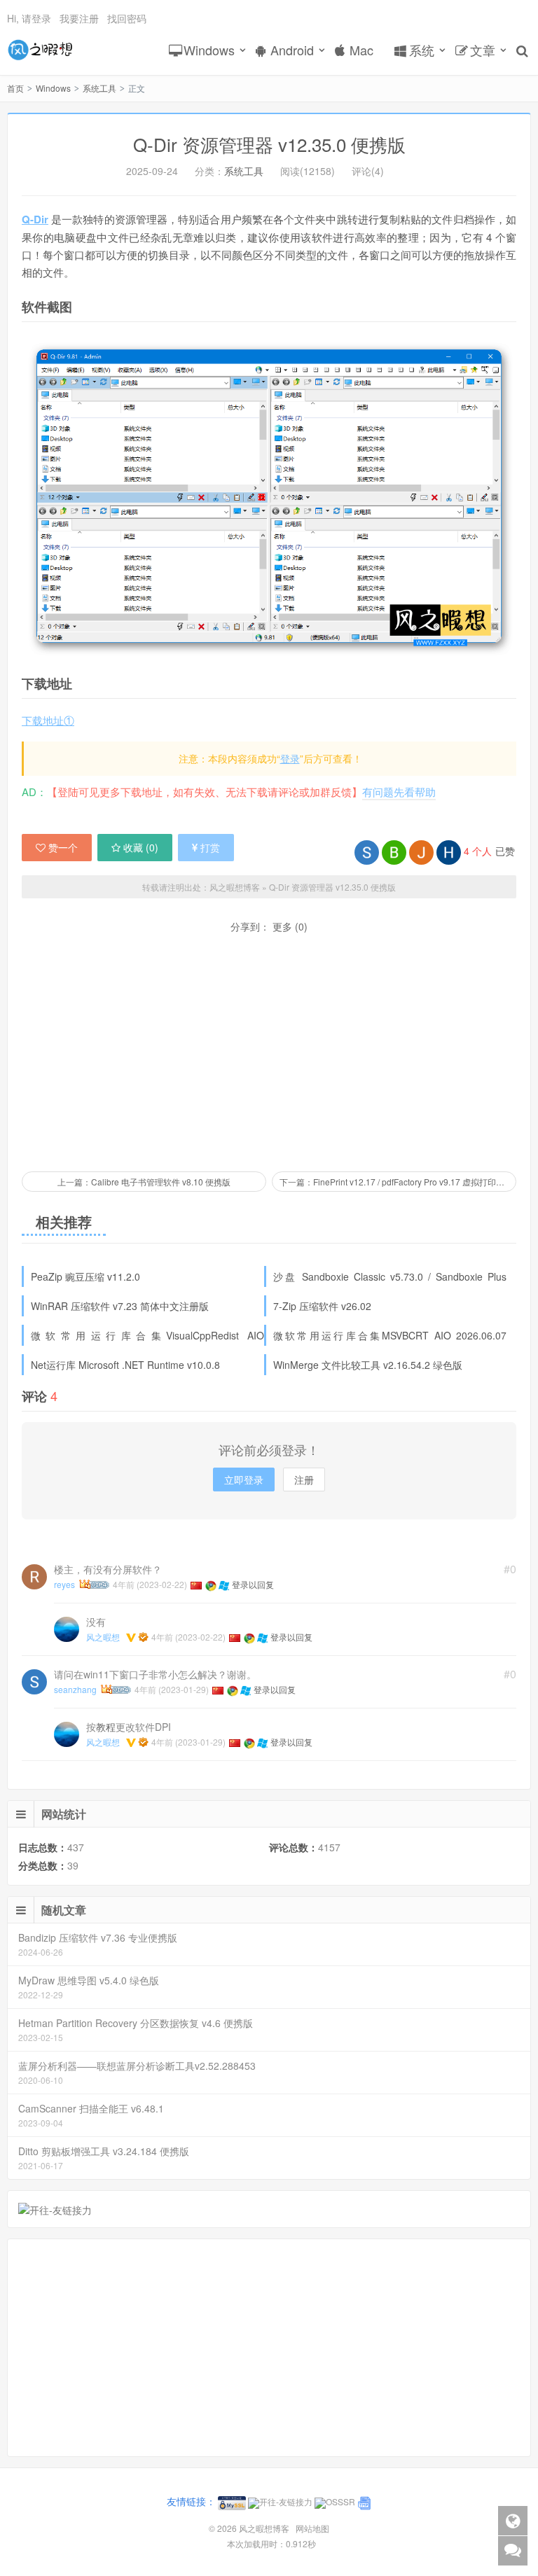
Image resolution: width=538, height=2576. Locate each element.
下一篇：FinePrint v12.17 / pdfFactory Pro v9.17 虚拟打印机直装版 (398, 1182)
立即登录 (244, 1480)
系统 (422, 50)
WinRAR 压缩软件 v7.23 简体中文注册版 (120, 1306)
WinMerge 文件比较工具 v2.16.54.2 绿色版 (368, 1365)
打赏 (210, 847)
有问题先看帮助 (399, 792)
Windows (209, 50)
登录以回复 (253, 1584)
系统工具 (99, 88)
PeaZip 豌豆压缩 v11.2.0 (85, 1276)
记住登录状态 (200, 244)
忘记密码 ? (354, 243)
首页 (15, 88)
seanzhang (75, 1689)
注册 (304, 1480)
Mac (361, 50)
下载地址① (48, 720)
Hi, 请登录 (29, 18)
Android (292, 50)
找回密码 (127, 18)
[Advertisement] (269, 1052)
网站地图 (312, 2528)
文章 (483, 50)
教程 (106, 1727)
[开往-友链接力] (55, 2208)
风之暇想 (103, 1637)
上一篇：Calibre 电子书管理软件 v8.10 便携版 (144, 1182)
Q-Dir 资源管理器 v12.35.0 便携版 (332, 887)
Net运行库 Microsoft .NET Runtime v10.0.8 (125, 1365)
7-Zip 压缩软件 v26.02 (322, 1306)
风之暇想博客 (40, 50)
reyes (64, 1584)
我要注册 (79, 18)
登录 (290, 758)
